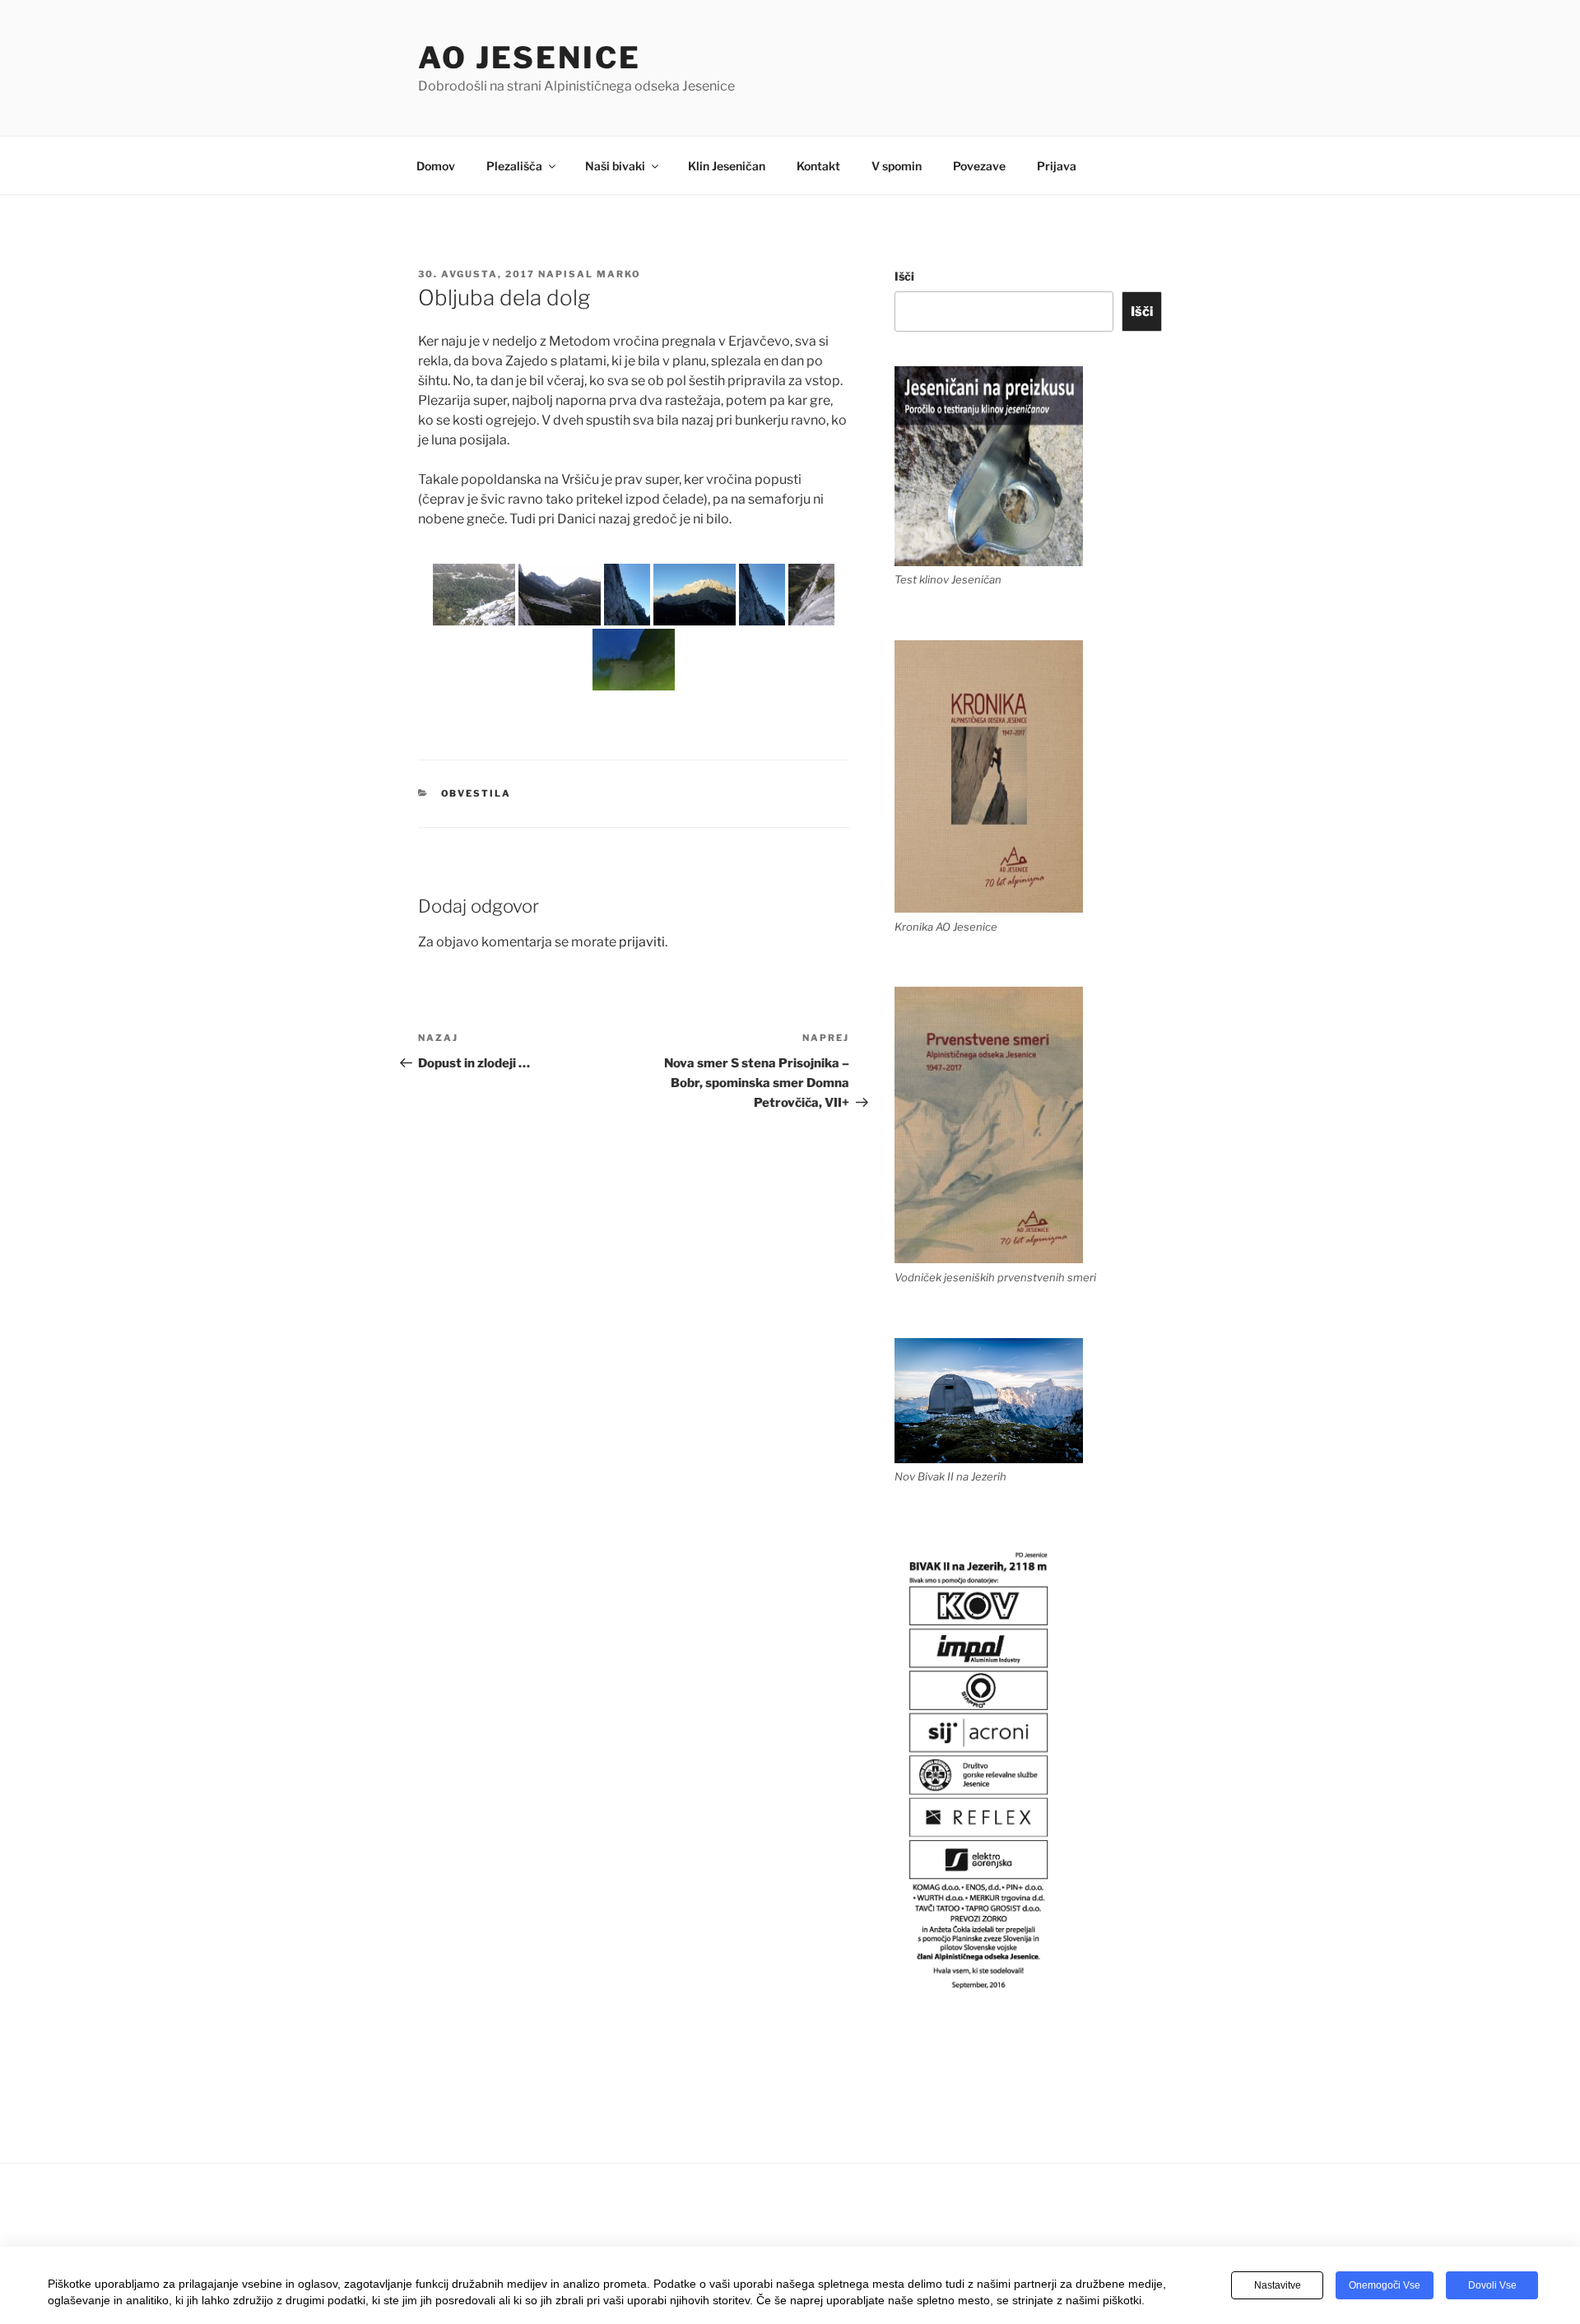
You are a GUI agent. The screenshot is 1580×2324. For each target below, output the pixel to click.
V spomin (897, 166)
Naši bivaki (615, 166)
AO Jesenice (530, 58)
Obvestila (476, 793)
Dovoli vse (1492, 2285)
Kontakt (818, 166)
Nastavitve (1278, 2285)
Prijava (1057, 166)
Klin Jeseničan (727, 166)
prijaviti (642, 942)
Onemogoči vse (1385, 2285)
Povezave (979, 166)
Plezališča (514, 166)
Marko (619, 274)
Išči (904, 276)
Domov (436, 166)
